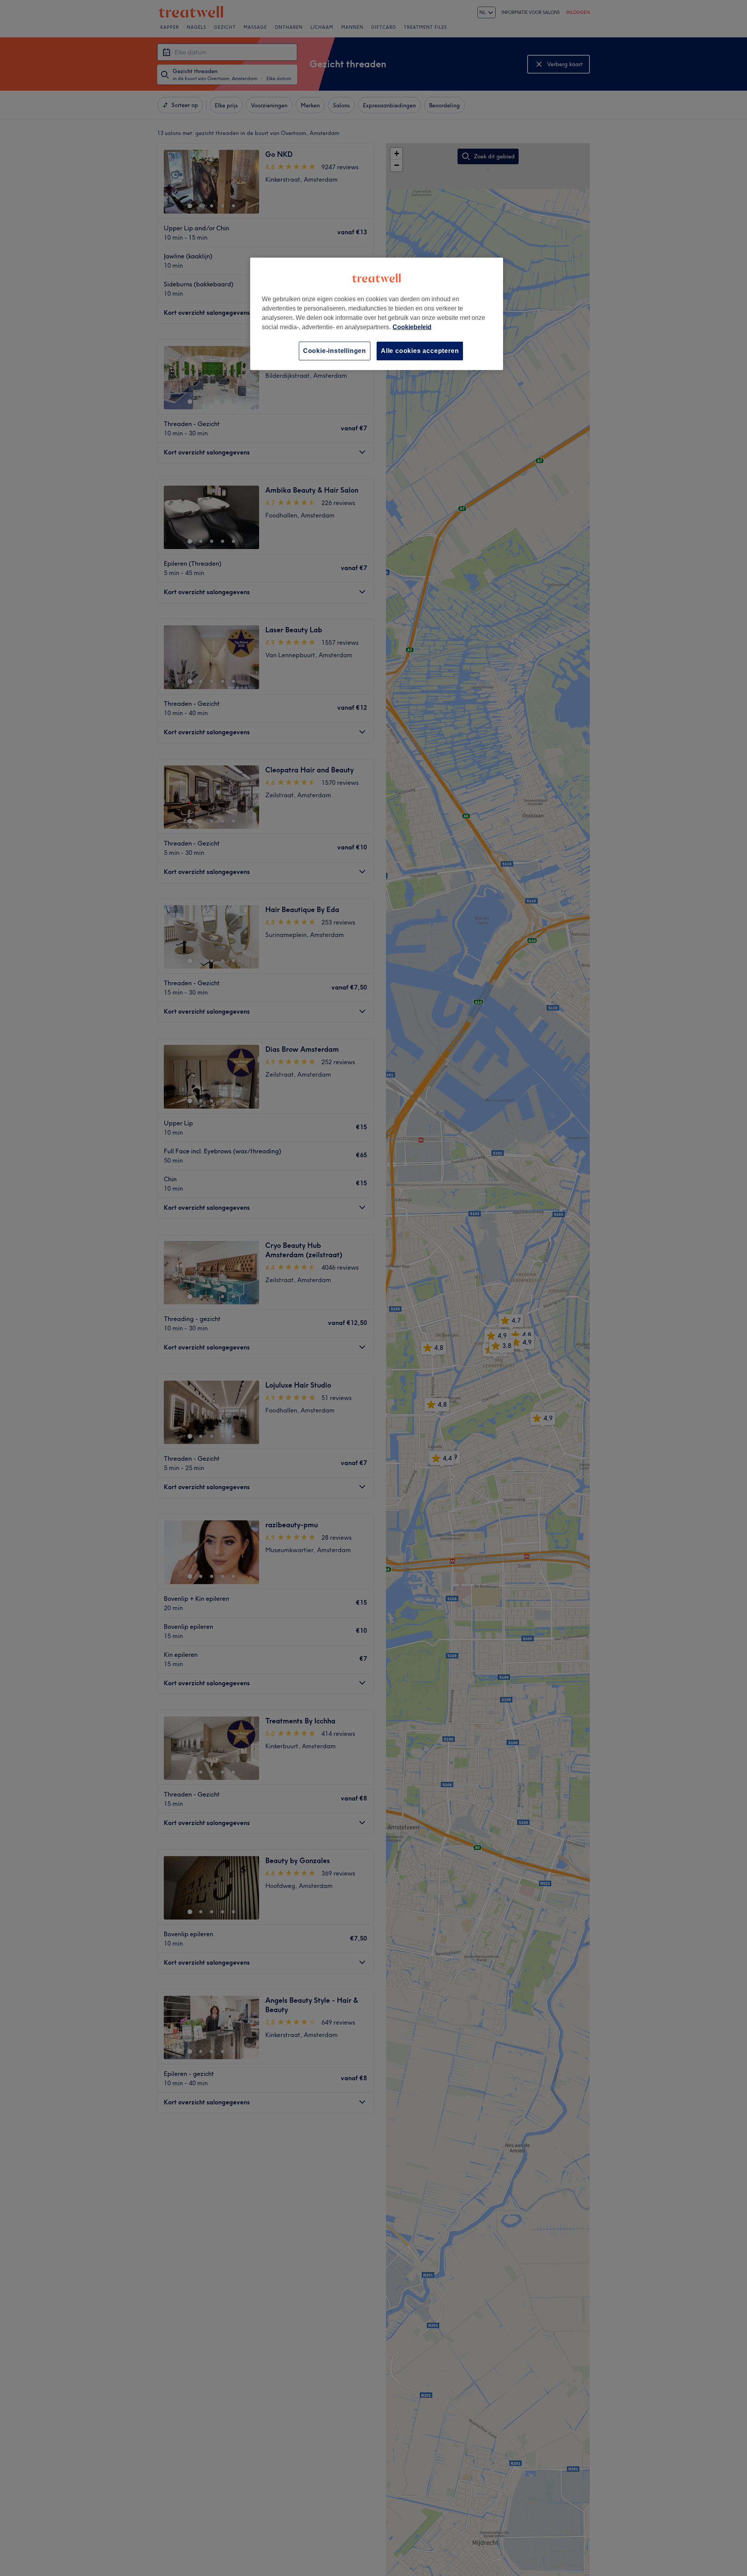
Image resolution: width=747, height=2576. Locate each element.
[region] (377, 314)
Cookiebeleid (412, 327)
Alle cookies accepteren (420, 351)
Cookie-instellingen (335, 351)
